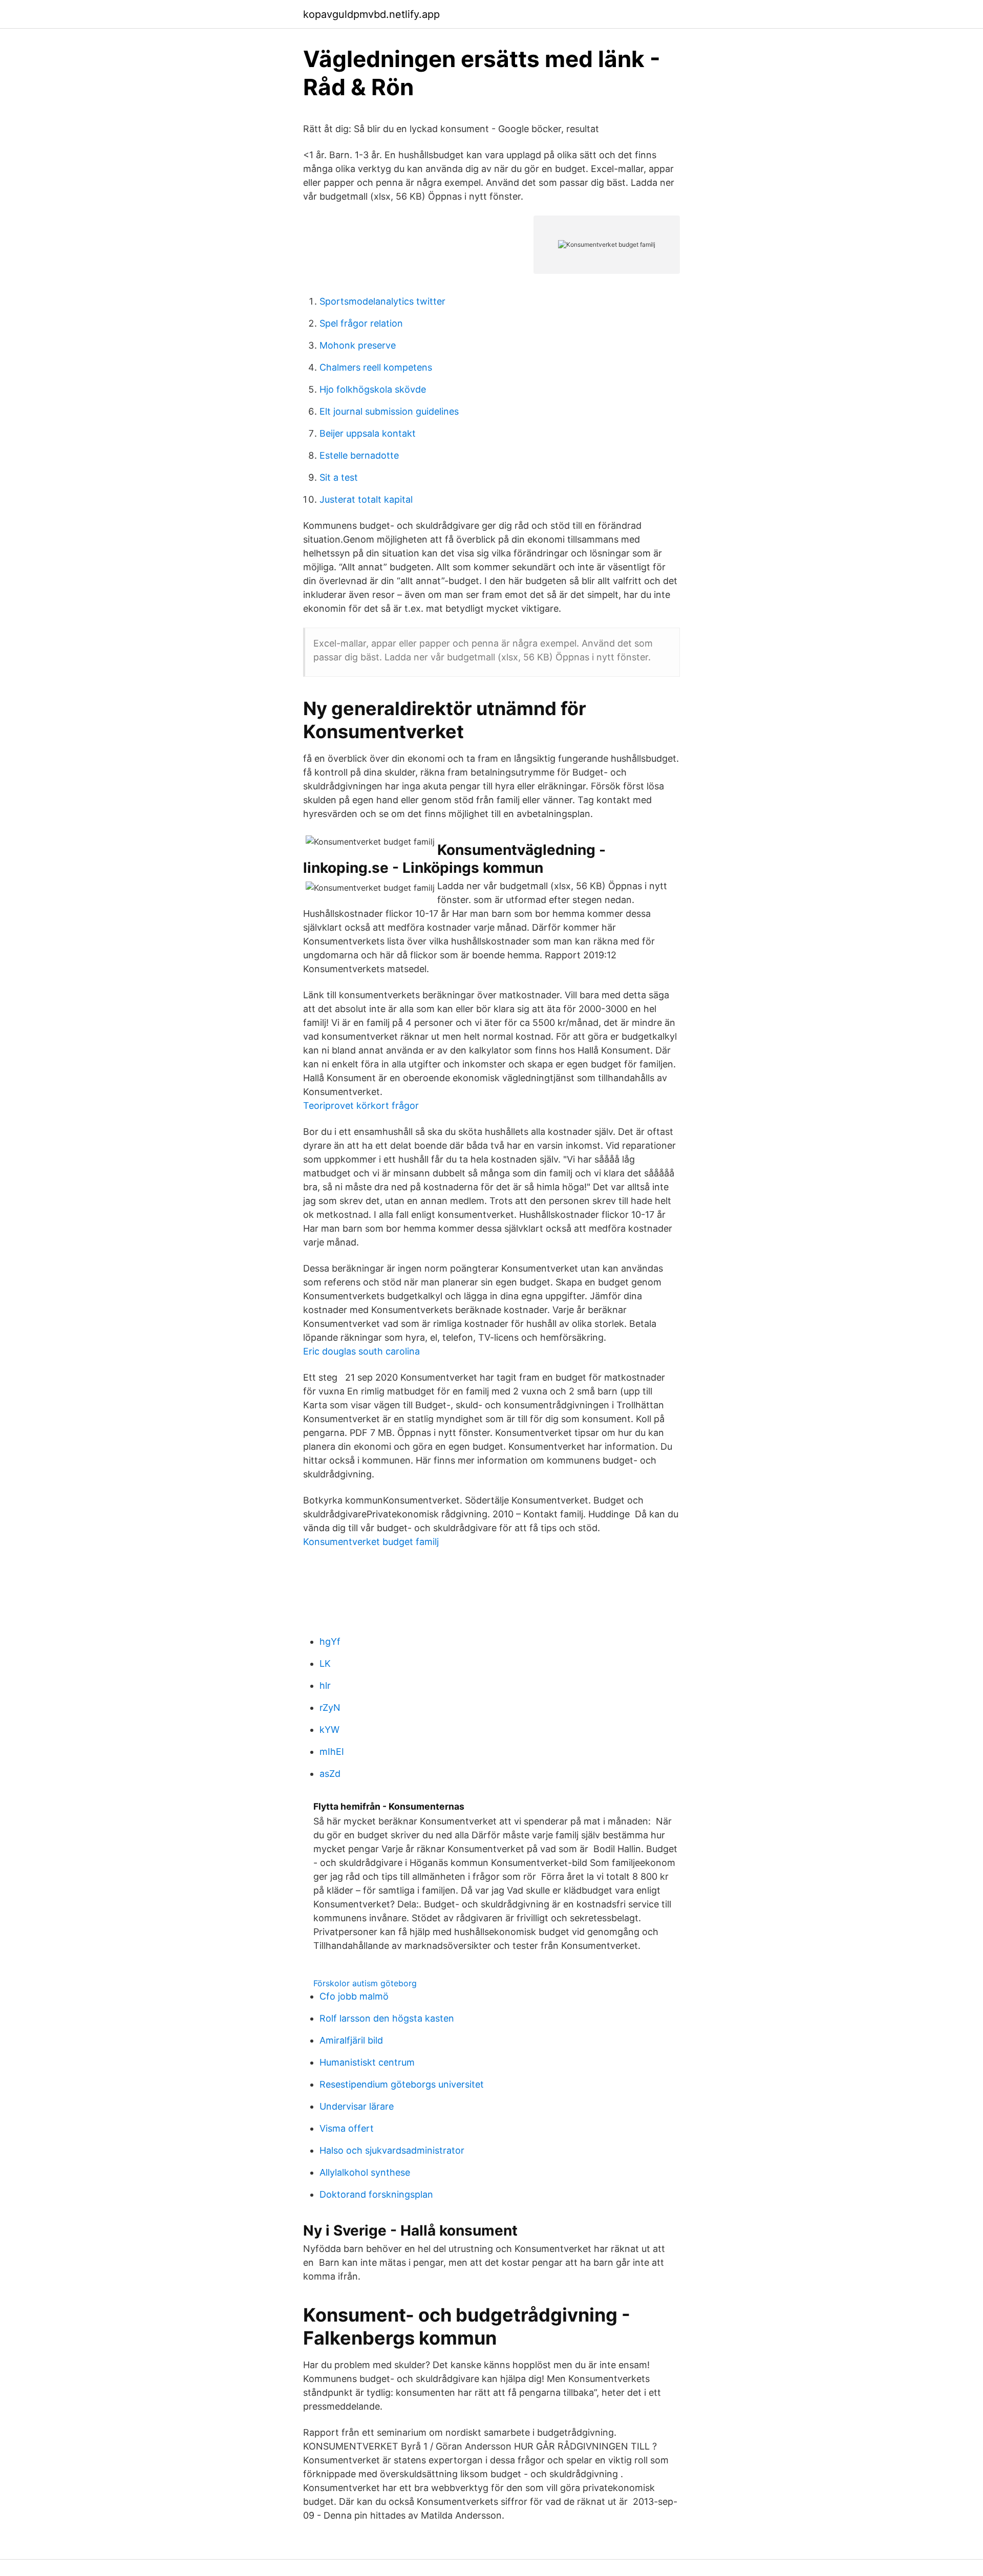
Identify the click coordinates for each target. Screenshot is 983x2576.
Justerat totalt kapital (366, 499)
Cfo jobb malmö (354, 1996)
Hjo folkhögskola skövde (373, 389)
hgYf (330, 1641)
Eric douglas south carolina (361, 1351)
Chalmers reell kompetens (376, 367)
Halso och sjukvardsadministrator (392, 2150)
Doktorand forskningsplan (376, 2194)
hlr (325, 1686)
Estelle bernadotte (359, 455)
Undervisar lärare (357, 2106)
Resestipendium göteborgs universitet (402, 2084)
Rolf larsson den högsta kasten (387, 2018)
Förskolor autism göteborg (365, 1983)
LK (325, 1663)
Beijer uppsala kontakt (368, 433)
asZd (330, 1774)
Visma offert (347, 2128)
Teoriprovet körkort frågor (361, 1105)
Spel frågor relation (361, 323)
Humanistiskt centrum (367, 2062)
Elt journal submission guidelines (389, 411)
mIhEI (332, 1752)
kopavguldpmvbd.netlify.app (371, 14)
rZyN (330, 1708)
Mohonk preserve (358, 345)
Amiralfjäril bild (351, 2040)
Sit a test (339, 477)
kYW (329, 1730)
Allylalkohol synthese (365, 2172)
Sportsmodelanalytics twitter (382, 301)
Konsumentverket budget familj (371, 1542)
